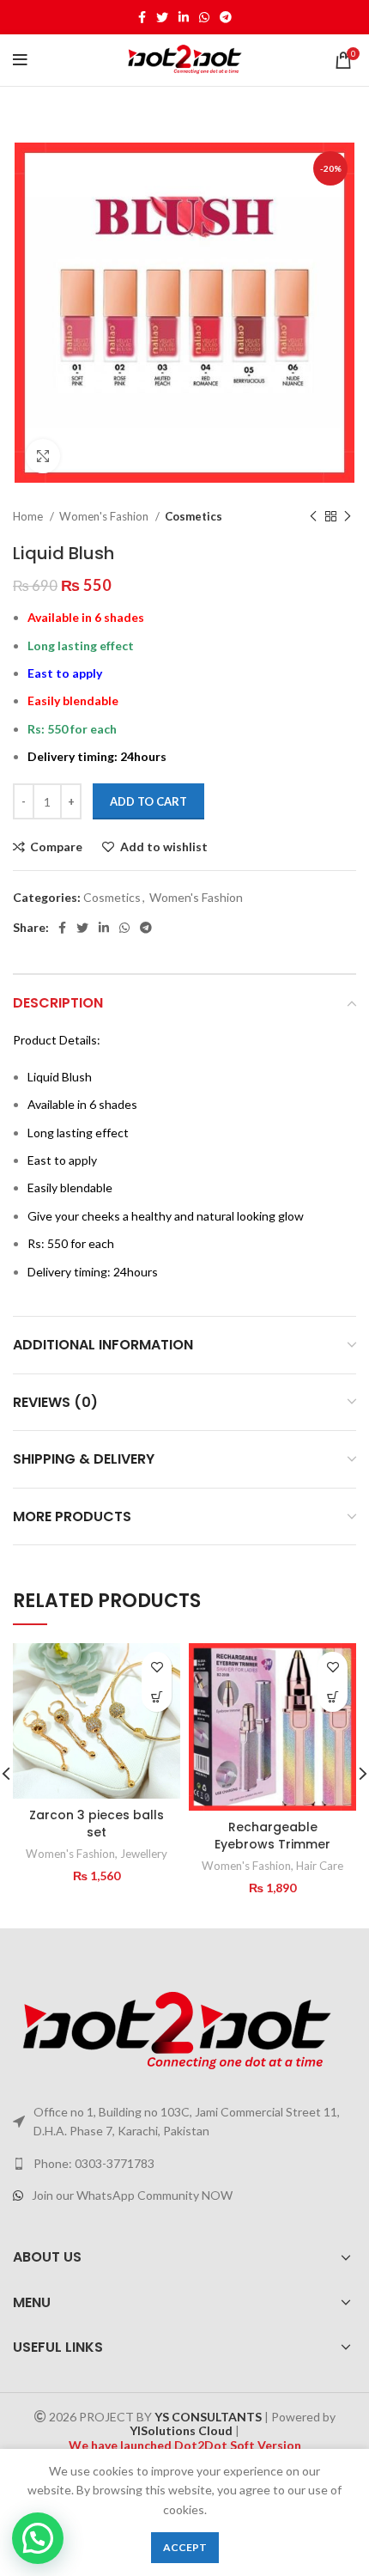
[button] (157, 1697)
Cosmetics (194, 516)
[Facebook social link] (142, 17)
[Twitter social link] (162, 17)
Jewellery (144, 1854)
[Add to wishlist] (157, 1667)
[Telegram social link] (226, 17)
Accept (185, 2547)
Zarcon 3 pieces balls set (97, 1824)
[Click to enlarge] (43, 456)
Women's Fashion (105, 516)
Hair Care (320, 1866)
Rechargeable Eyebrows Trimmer (272, 1836)
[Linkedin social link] (184, 17)
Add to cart (148, 801)
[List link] (184, 2164)
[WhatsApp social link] (204, 17)
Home (29, 516)
